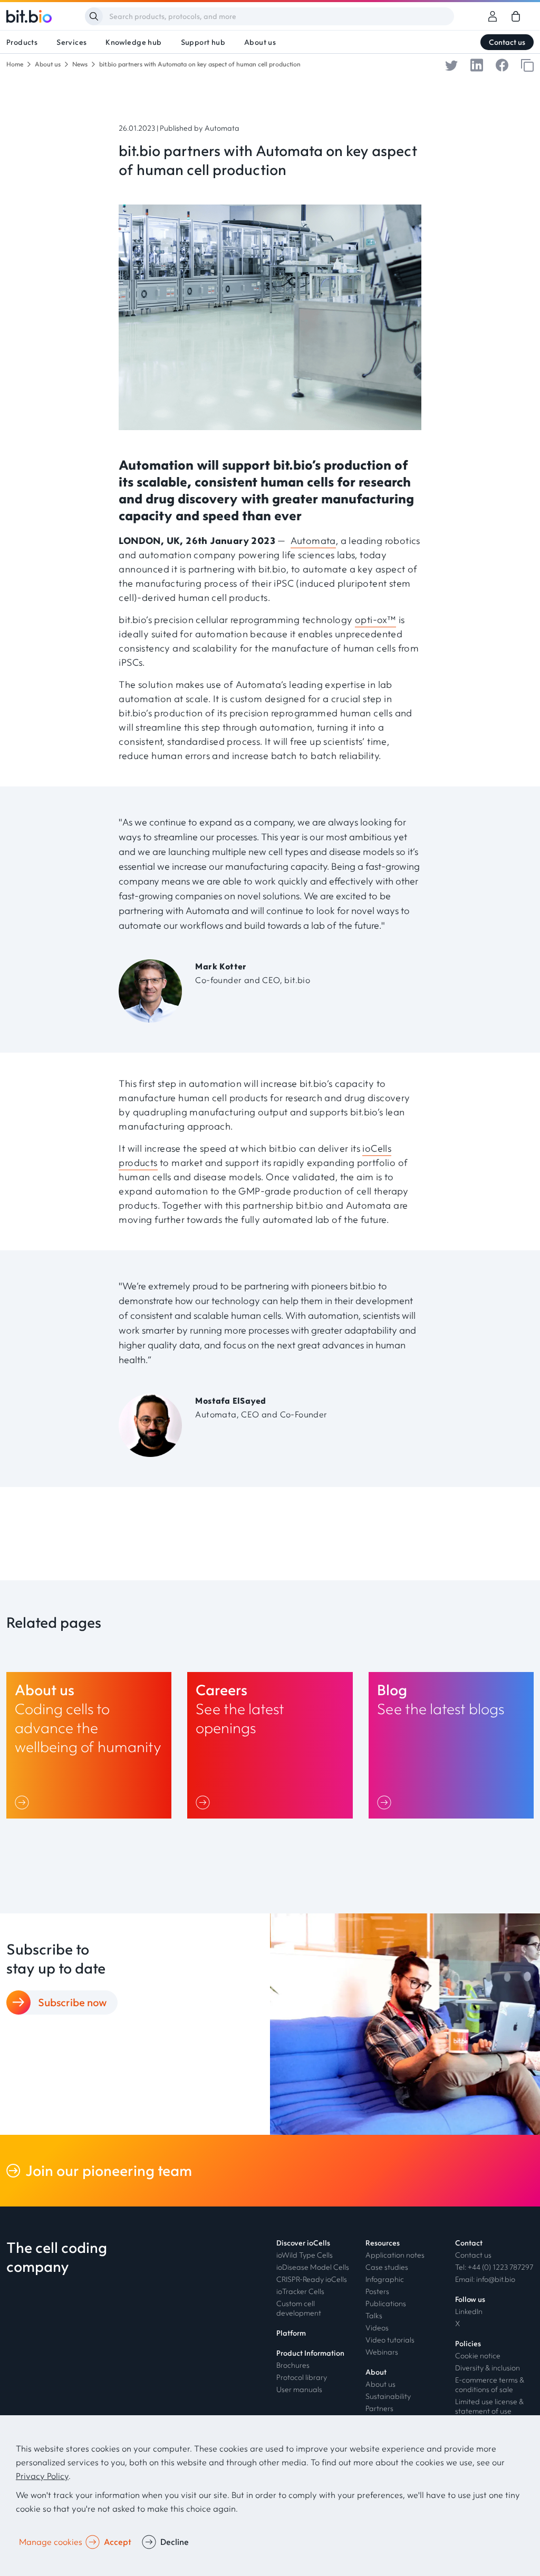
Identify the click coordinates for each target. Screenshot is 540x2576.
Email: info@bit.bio (485, 2279)
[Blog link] (451, 1745)
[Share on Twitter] (451, 64)
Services (71, 42)
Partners (379, 2408)
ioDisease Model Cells (313, 2267)
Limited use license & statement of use (489, 2406)
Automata (313, 541)
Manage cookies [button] (51, 2542)
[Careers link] (270, 1745)
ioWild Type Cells (305, 2255)
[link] (516, 16)
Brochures (293, 2365)
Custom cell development (299, 2308)
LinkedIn (469, 2311)
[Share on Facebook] (502, 64)
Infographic (385, 2279)
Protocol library (302, 2377)
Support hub (203, 42)
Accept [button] (118, 2542)
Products (22, 42)
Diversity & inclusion (488, 2368)
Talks (374, 2316)
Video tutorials (390, 2340)
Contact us (507, 42)
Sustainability (388, 2396)
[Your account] (493, 16)
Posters (377, 2291)
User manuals (299, 2389)
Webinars (382, 2352)
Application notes (395, 2255)
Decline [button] (175, 2542)
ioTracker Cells (300, 2291)
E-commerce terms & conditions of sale (490, 2385)
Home (15, 64)
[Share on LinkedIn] (477, 64)
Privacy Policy (42, 2476)
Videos (377, 2328)
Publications (386, 2303)
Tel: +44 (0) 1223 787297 (494, 2267)
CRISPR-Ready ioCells (312, 2279)
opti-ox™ (375, 620)
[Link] (24, 1802)
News (80, 64)
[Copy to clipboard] (527, 64)
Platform (291, 2333)
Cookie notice (478, 2356)
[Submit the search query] (94, 16)
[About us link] (89, 1745)
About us (260, 42)
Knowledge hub (133, 42)
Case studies (387, 2267)
